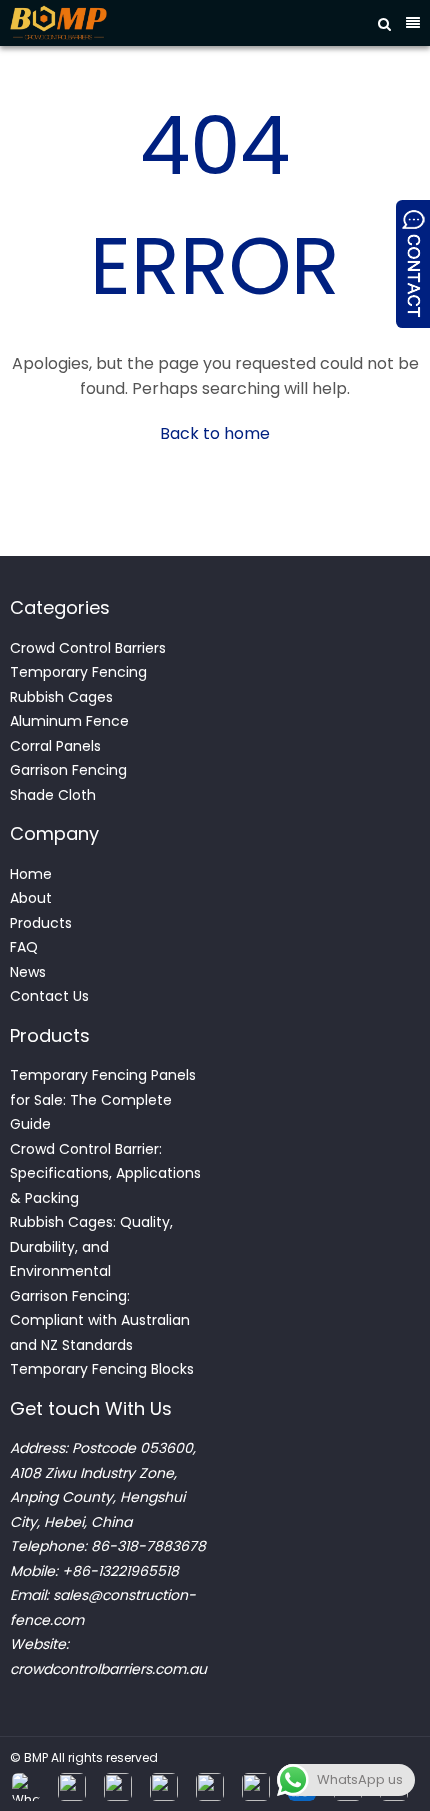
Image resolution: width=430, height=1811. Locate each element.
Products (41, 923)
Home (31, 874)
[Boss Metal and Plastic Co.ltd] (177, 23)
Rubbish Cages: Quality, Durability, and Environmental (91, 1246)
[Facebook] (72, 1787)
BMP (36, 1757)
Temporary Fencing (78, 672)
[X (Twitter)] (164, 1787)
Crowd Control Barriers (88, 648)
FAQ (24, 947)
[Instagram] (118, 1787)
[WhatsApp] (26, 1787)
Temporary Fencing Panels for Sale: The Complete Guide (103, 1099)
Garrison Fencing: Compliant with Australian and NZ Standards (100, 1320)
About (31, 898)
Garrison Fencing (68, 770)
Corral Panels (55, 746)
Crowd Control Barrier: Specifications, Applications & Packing (105, 1173)
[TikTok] (210, 1787)
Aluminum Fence (69, 721)
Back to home (215, 433)
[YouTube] (256, 1787)
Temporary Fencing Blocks (104, 1369)
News (28, 972)
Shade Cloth (53, 795)
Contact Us (49, 996)
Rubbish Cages (61, 697)
